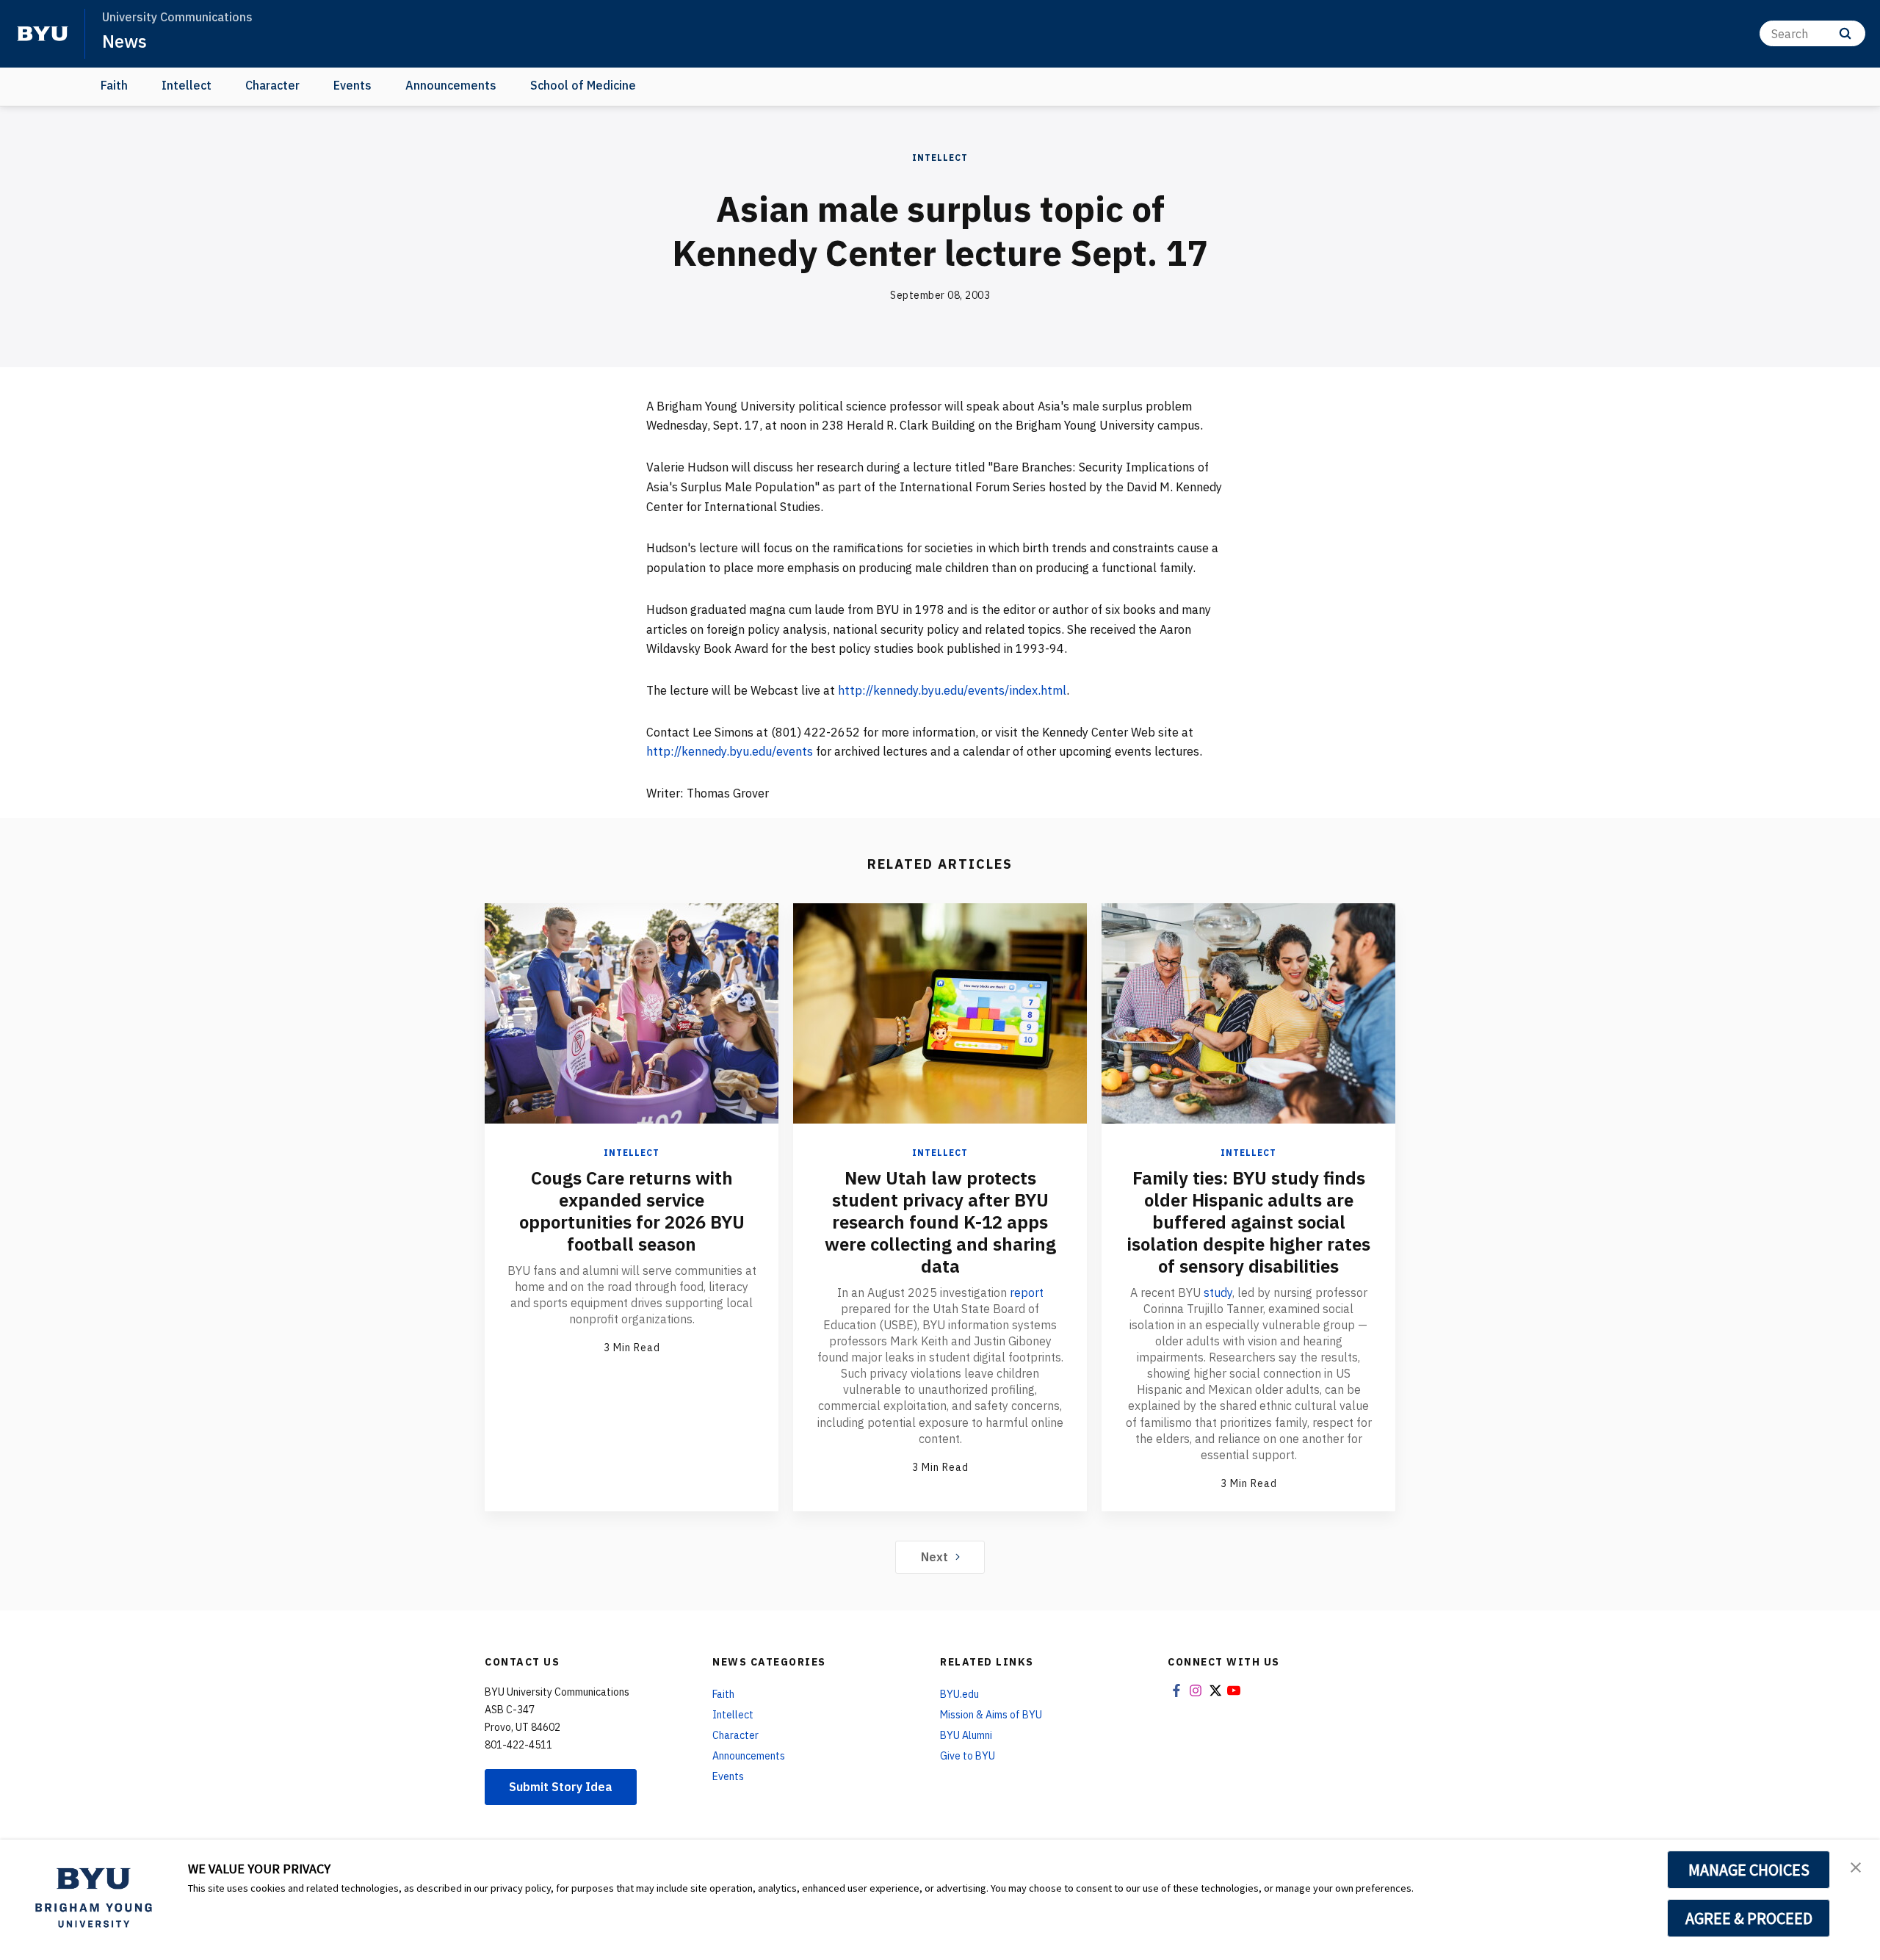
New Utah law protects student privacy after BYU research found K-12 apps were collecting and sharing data (940, 1222)
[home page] (43, 34)
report (1027, 1292)
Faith (114, 85)
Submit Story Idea (561, 1787)
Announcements (451, 85)
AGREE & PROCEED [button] (1749, 1918)
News (124, 41)
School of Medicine (583, 85)
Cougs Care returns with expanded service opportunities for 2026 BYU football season (632, 1211)
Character (272, 85)
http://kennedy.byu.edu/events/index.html (952, 690)
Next (934, 1557)
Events (352, 85)
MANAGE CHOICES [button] (1749, 1870)
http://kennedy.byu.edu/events (730, 751)
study (1218, 1292)
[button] (1856, 1866)
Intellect (187, 85)
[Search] (1845, 33)
